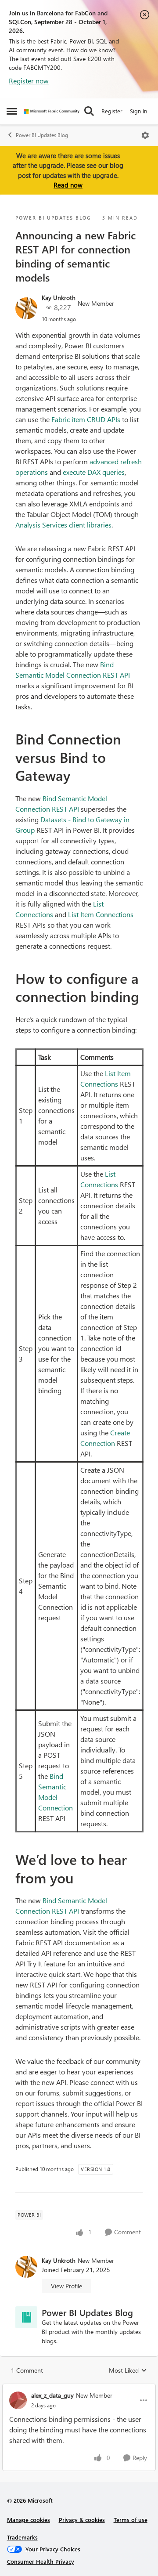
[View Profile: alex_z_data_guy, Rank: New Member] (18, 2400)
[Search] (89, 111)
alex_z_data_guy (52, 2395)
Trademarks (22, 2537)
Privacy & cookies (82, 2520)
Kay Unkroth (59, 298)
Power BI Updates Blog (42, 135)
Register (112, 111)
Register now (29, 81)
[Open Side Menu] (12, 111)
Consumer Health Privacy (41, 2561)
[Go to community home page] (52, 111)
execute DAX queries (94, 472)
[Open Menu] (145, 135)
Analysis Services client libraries (63, 525)
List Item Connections (101, 914)
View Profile (66, 2286)
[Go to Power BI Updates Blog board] (26, 2317)
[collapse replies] (79, 2388)
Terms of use (131, 2520)
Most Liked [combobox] (128, 2370)
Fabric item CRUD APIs (86, 419)
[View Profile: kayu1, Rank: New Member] (26, 308)
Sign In (138, 111)
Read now (68, 185)
